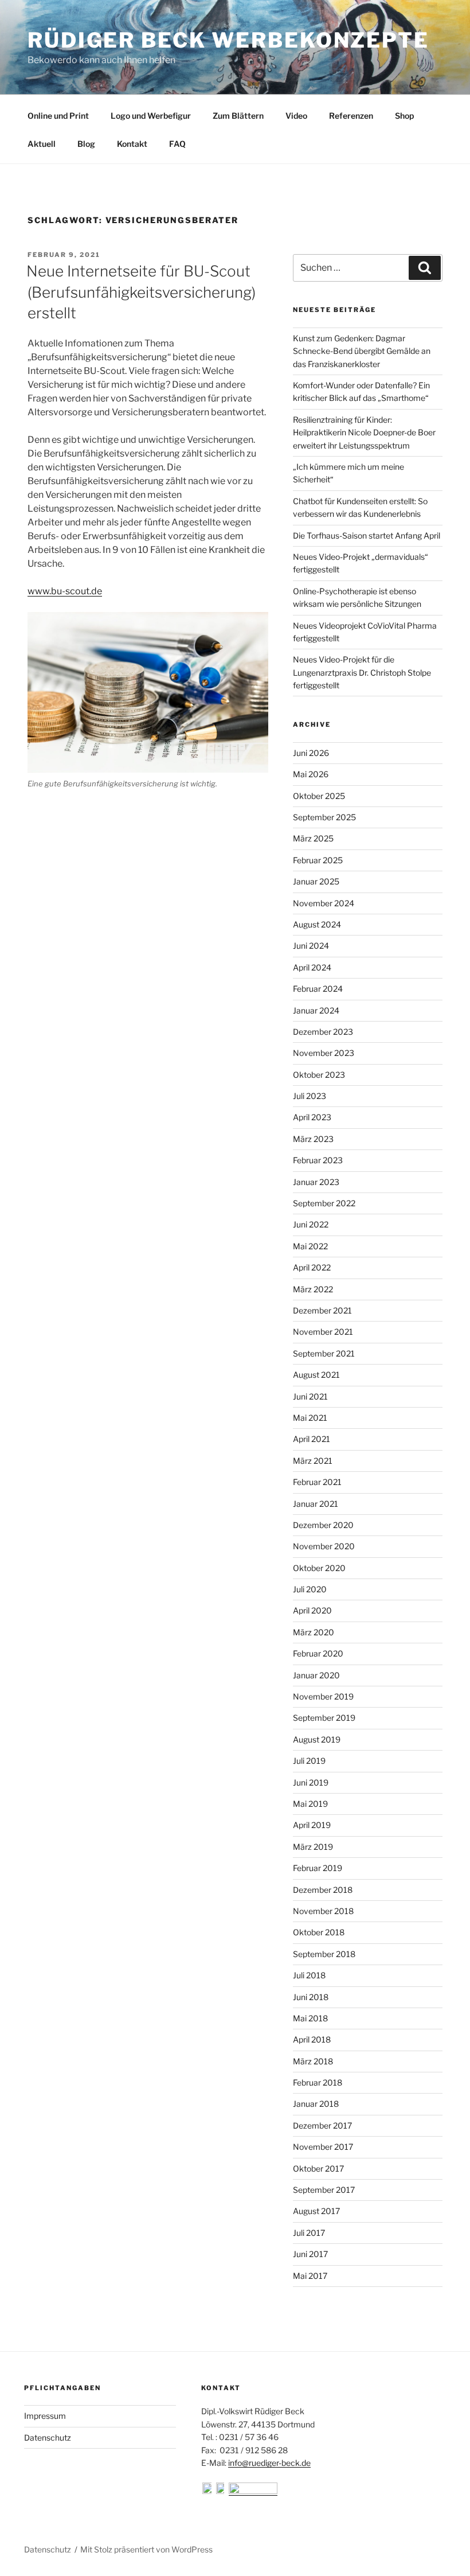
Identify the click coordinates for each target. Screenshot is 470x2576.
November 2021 (323, 1332)
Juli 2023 (310, 1096)
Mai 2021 (310, 1418)
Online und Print (58, 116)
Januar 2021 (316, 1504)
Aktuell (42, 144)
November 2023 (324, 1053)
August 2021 (316, 1375)
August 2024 (317, 924)
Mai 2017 (310, 2276)
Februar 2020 (318, 1653)
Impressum (45, 2416)
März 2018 (313, 2061)
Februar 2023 (318, 1160)
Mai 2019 (310, 1804)
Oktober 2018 (319, 1932)
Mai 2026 (311, 774)
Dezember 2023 (323, 1032)
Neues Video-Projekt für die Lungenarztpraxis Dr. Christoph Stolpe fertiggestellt (362, 672)
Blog (86, 144)
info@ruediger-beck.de (269, 2463)
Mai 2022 (310, 1246)
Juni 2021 (310, 1396)
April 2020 (312, 1610)
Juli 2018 (309, 1975)
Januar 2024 (316, 1010)
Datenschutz (48, 2437)
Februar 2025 (318, 860)
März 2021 (313, 1461)
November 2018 (323, 1911)
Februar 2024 (318, 989)
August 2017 (316, 2211)
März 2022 (313, 1289)
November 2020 (324, 1546)
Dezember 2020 (323, 1525)
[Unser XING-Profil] (253, 2491)
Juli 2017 (309, 2233)
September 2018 (324, 1954)
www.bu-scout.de (65, 591)
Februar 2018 (318, 2082)
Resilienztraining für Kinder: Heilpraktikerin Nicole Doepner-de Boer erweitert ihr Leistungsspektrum (364, 432)
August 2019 (317, 1739)
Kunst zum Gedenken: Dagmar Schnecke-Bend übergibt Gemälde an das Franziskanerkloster (362, 351)
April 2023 (312, 1117)
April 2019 (312, 1825)
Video (296, 116)
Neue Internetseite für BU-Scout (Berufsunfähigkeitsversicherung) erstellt (141, 292)
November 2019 (323, 1696)
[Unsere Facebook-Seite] (208, 2491)
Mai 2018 (310, 2018)
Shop (404, 116)
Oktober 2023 (319, 1075)
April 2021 (312, 1439)
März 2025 (313, 838)
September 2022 (324, 1203)
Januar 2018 (316, 2104)
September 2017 (324, 2190)
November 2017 (323, 2147)
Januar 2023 (316, 1182)
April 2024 (312, 967)
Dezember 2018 (323, 1890)
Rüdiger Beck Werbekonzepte (228, 40)
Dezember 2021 (322, 1310)
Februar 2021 (317, 1482)
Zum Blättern (238, 116)
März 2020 (314, 1632)
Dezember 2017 (322, 2125)
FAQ (177, 144)
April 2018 (312, 2039)
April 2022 (312, 1267)
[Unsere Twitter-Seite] (222, 2491)
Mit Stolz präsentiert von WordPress (146, 2549)
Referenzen (351, 116)
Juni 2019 (311, 1782)
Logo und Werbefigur (151, 116)
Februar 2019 (318, 1868)
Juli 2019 (309, 1761)
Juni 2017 (310, 2254)
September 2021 (324, 1353)
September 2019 (324, 1718)
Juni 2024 (311, 946)
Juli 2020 (310, 1589)
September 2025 (324, 817)
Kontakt (132, 144)
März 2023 (313, 1139)
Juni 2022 (311, 1224)
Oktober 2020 (319, 1568)
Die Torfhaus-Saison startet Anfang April (367, 535)
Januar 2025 (316, 881)
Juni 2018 (311, 1997)
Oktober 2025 (319, 796)
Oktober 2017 (318, 2168)
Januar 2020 (316, 1675)
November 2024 (324, 903)
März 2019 (313, 1847)
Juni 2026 (311, 753)
